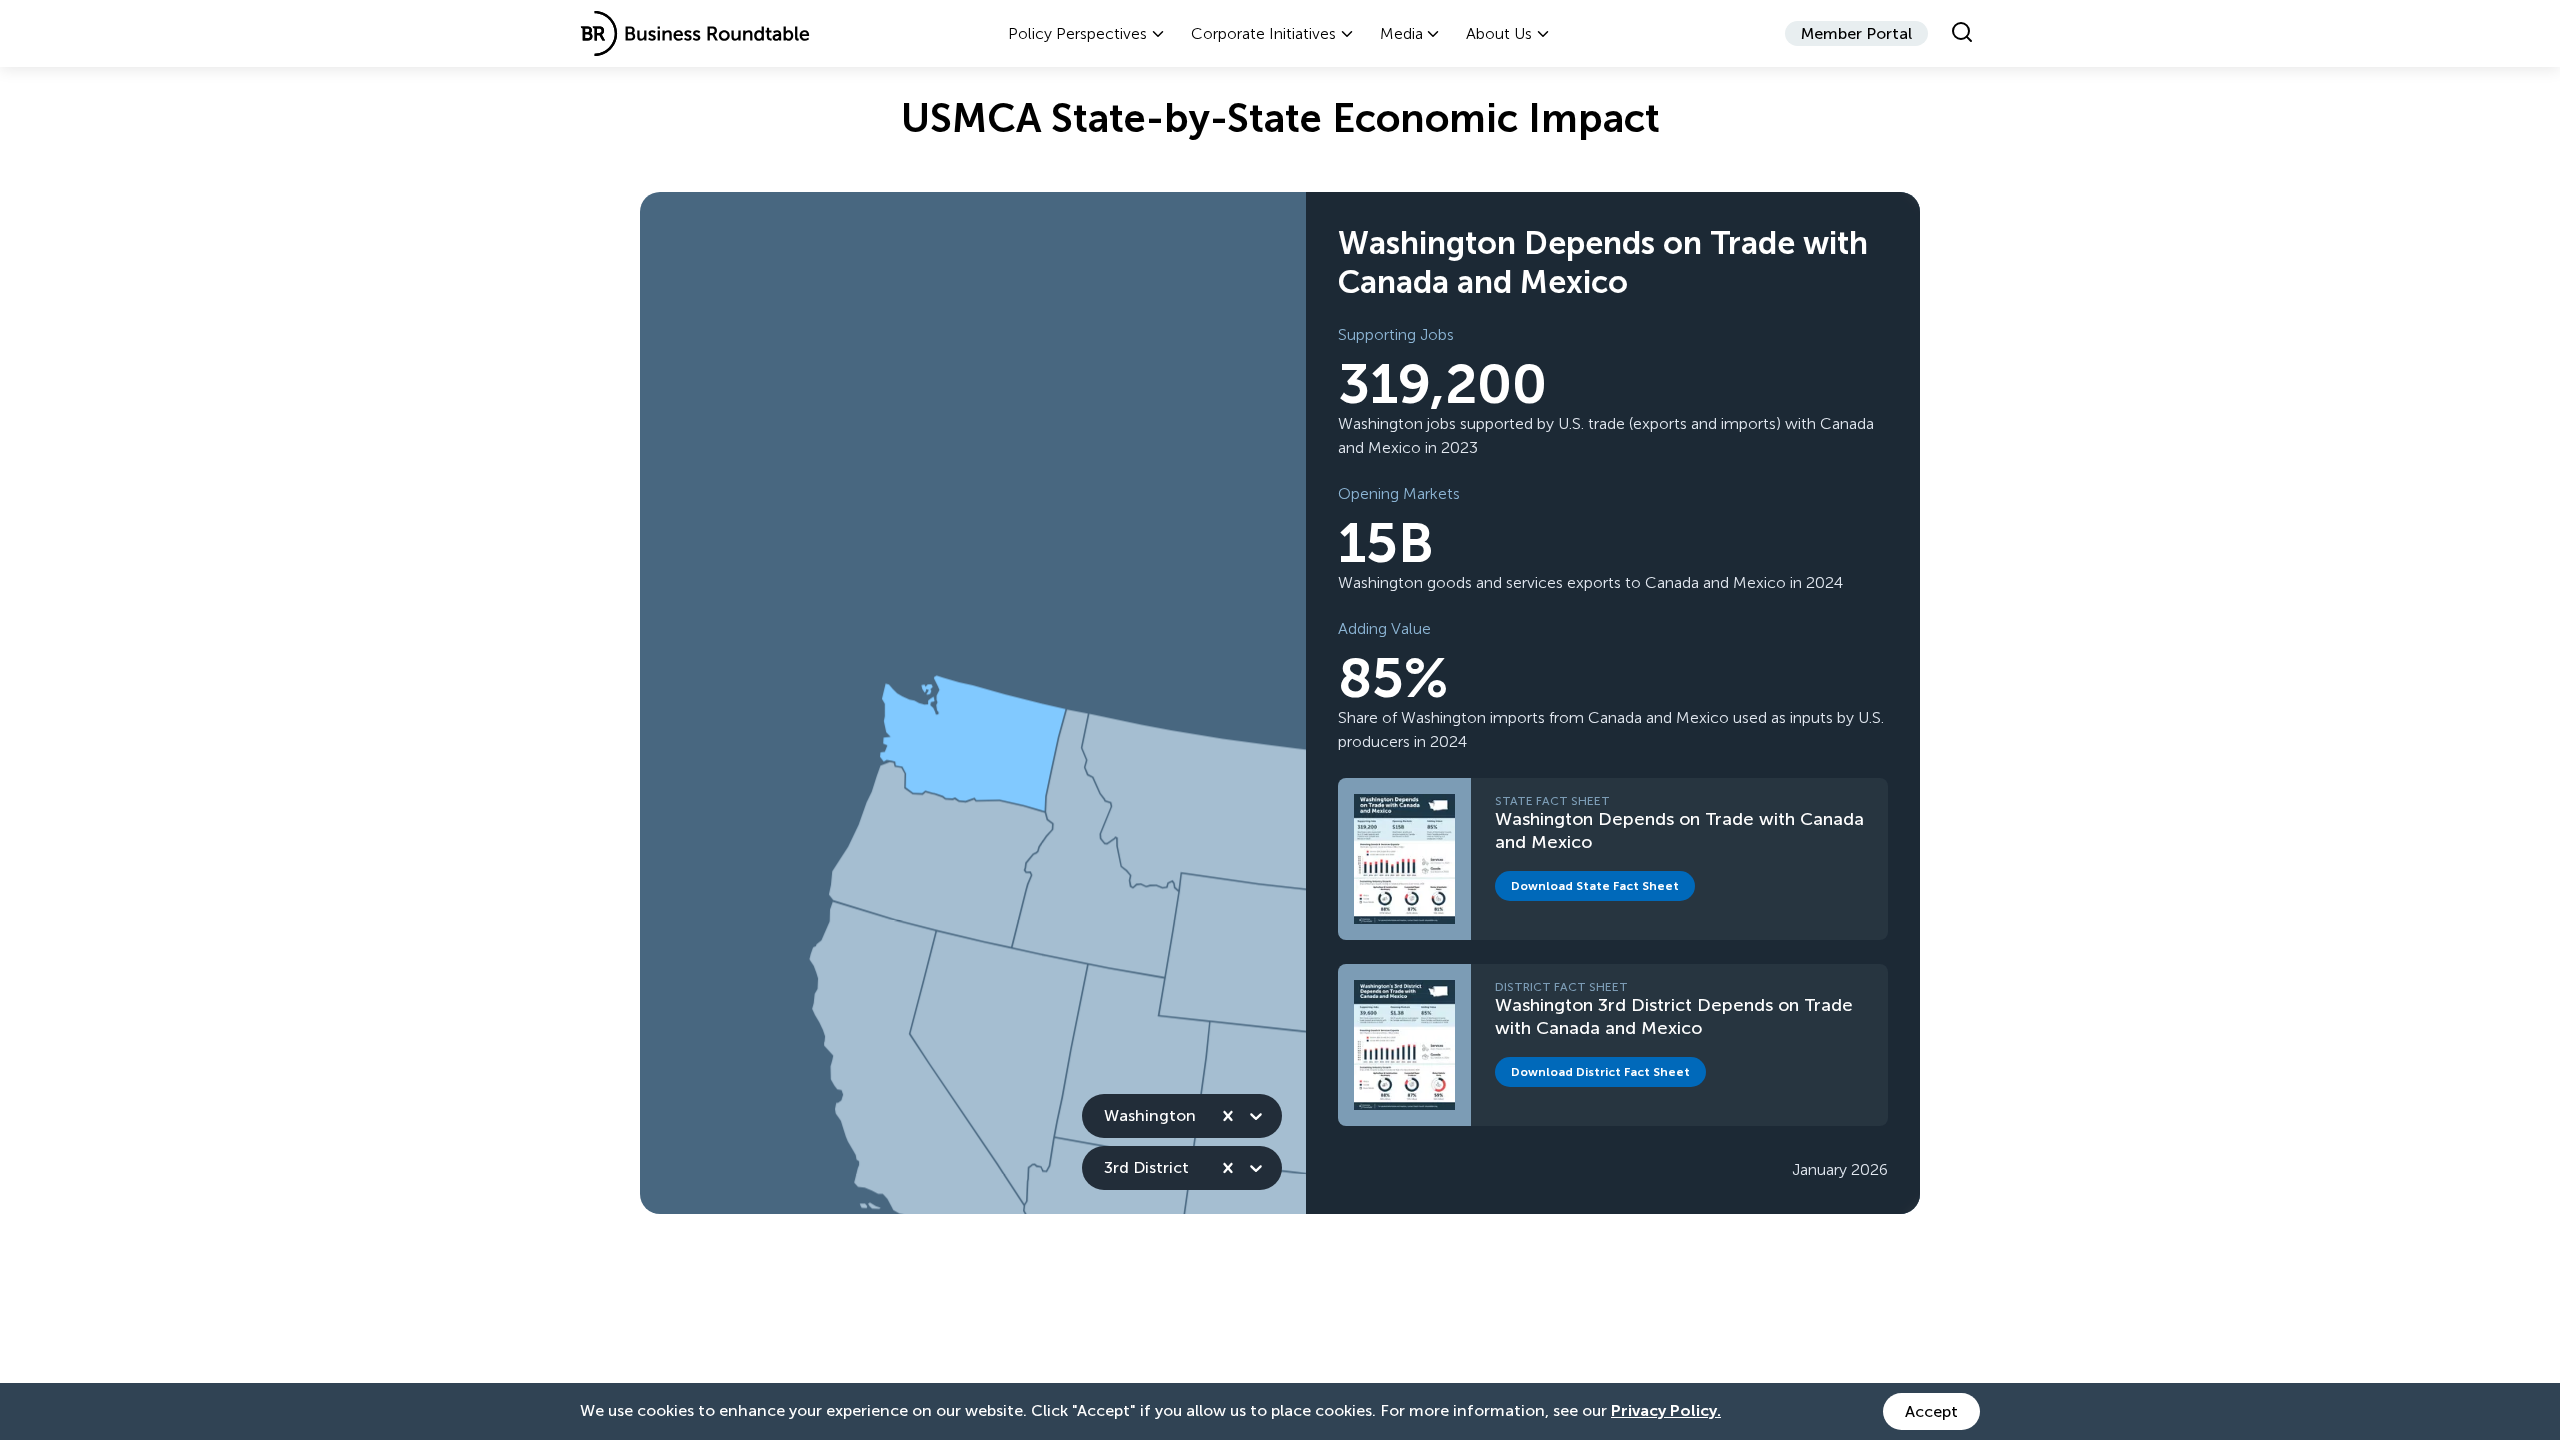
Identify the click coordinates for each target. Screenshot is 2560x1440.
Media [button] (1401, 33)
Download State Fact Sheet (1603, 889)
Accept (1931, 1411)
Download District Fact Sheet (1608, 1075)
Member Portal (1856, 33)
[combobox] (1106, 1115)
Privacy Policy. (1666, 1410)
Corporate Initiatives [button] (1263, 33)
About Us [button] (1499, 33)
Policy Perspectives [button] (1077, 33)
